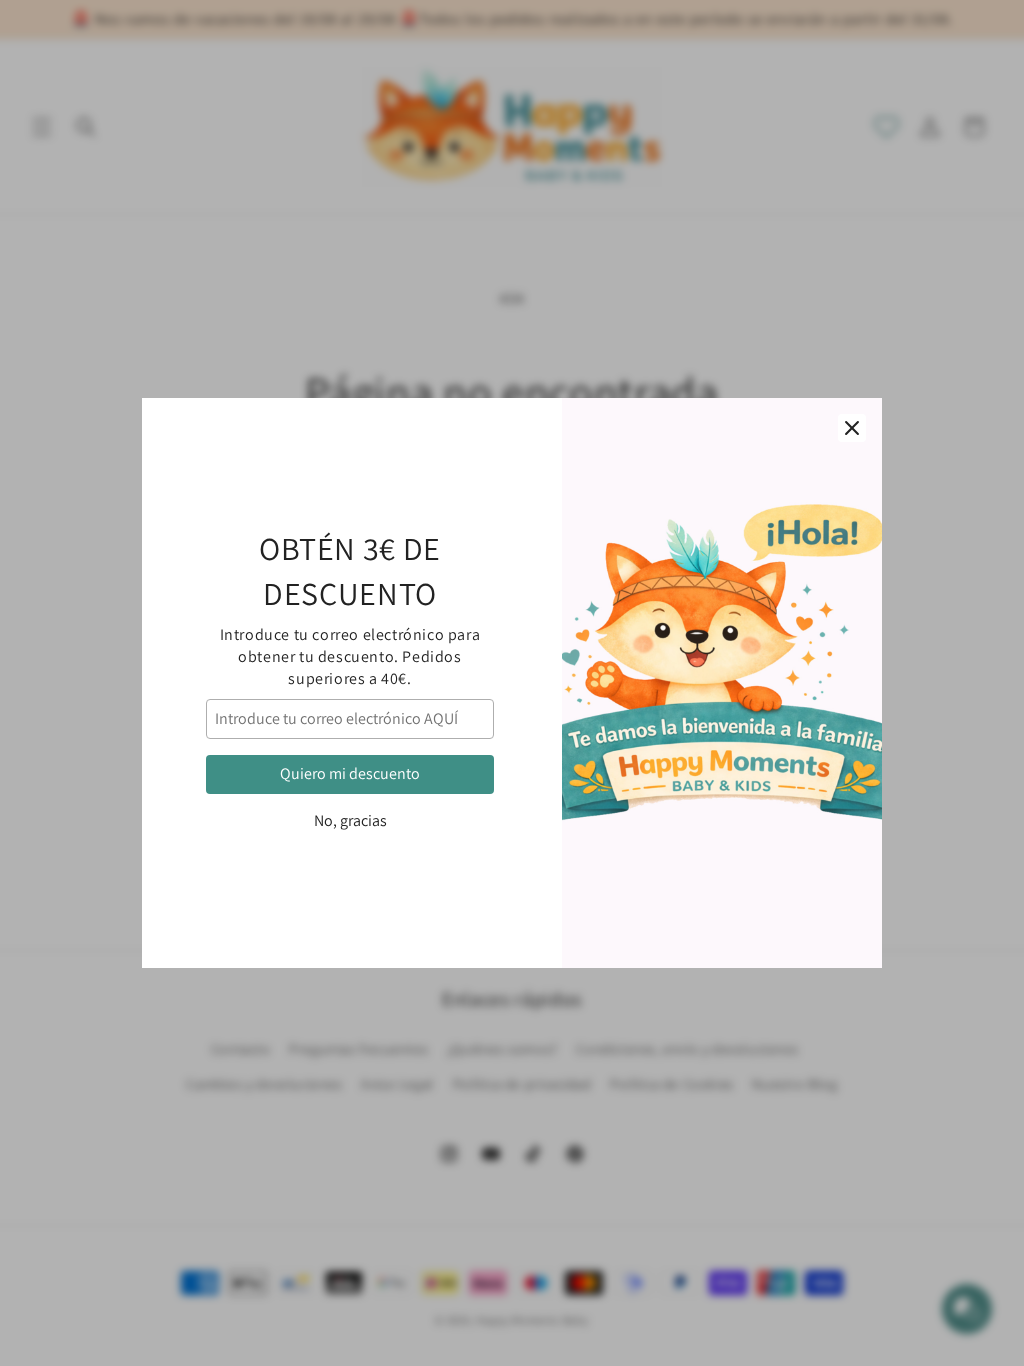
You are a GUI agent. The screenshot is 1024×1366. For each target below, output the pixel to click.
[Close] (852, 428)
